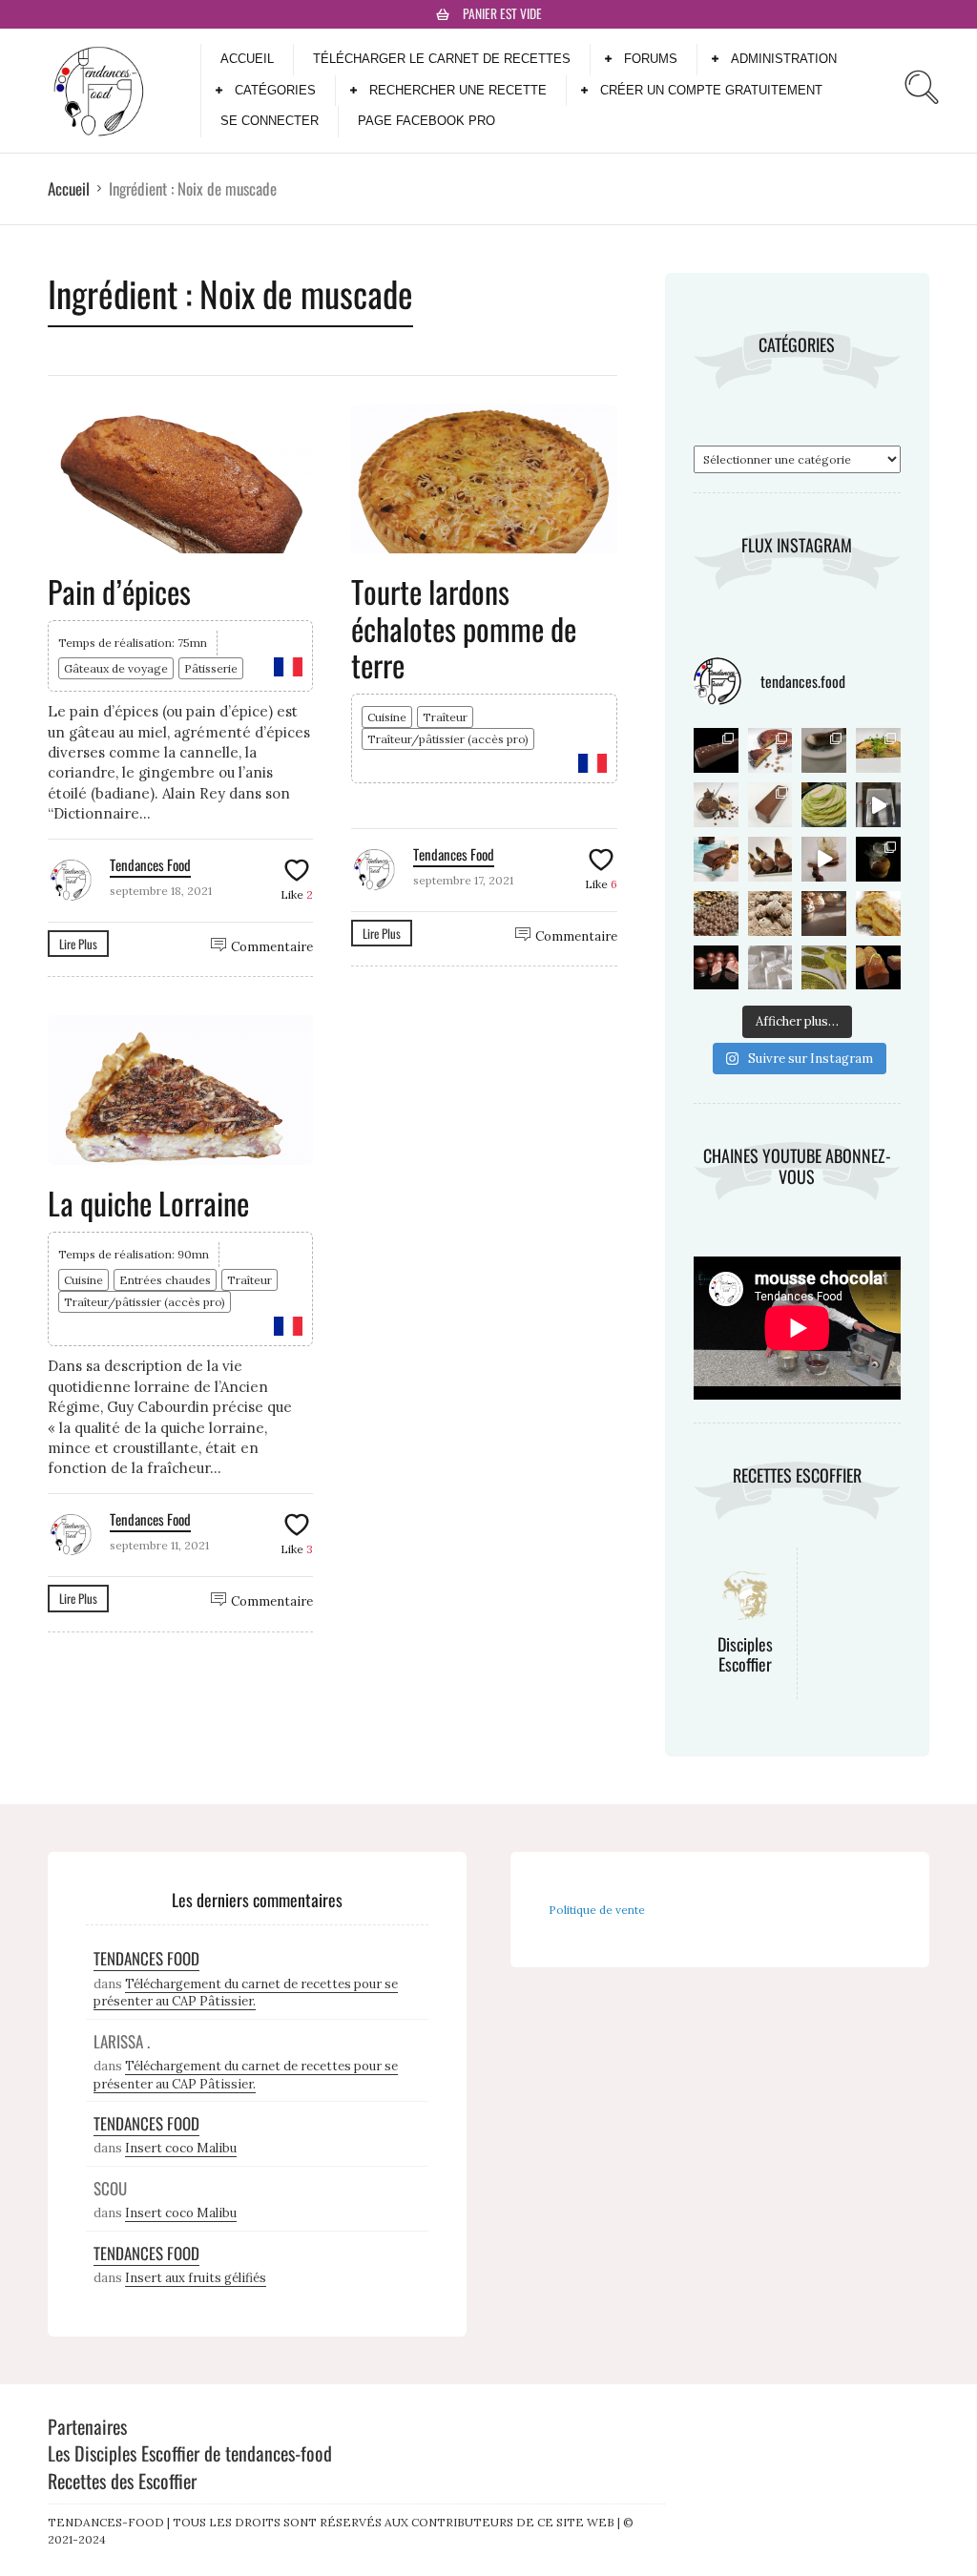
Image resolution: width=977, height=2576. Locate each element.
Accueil (247, 59)
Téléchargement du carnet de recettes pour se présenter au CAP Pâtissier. (246, 1993)
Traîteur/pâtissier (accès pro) (448, 739)
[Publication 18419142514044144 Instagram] (824, 805)
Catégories (275, 90)
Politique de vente (597, 1910)
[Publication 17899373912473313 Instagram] (878, 968)
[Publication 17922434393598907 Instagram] (824, 859)
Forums (651, 59)
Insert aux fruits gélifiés (196, 2278)
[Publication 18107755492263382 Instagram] (770, 914)
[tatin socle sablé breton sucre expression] (878, 859)
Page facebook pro (426, 121)
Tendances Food (150, 864)
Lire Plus (78, 944)
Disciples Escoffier (745, 1654)
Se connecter (270, 121)
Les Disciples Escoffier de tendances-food (190, 2453)
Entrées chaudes (165, 1280)
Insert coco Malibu (181, 2148)
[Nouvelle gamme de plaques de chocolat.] (716, 914)
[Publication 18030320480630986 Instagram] (716, 750)
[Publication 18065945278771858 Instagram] (770, 750)
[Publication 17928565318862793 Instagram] (878, 914)
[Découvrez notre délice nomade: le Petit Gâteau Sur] (770, 805)
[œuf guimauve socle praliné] (770, 859)
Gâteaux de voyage (116, 668)
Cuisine (387, 717)
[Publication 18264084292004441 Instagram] (824, 914)
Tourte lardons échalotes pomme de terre (464, 628)
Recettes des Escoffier (122, 2481)
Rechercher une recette (458, 90)
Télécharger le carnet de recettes (442, 59)
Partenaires (87, 2426)
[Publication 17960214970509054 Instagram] (824, 968)
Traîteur (445, 717)
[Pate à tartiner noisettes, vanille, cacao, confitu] (716, 805)
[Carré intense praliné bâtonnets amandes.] (716, 859)
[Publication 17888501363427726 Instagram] (716, 968)
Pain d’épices (119, 591)
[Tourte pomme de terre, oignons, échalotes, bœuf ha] (878, 750)
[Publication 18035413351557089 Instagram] (878, 805)
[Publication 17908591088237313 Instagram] (770, 968)
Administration (784, 59)
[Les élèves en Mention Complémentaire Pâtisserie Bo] (824, 750)
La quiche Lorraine (148, 1203)
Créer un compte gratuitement (711, 90)
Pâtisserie (211, 668)
